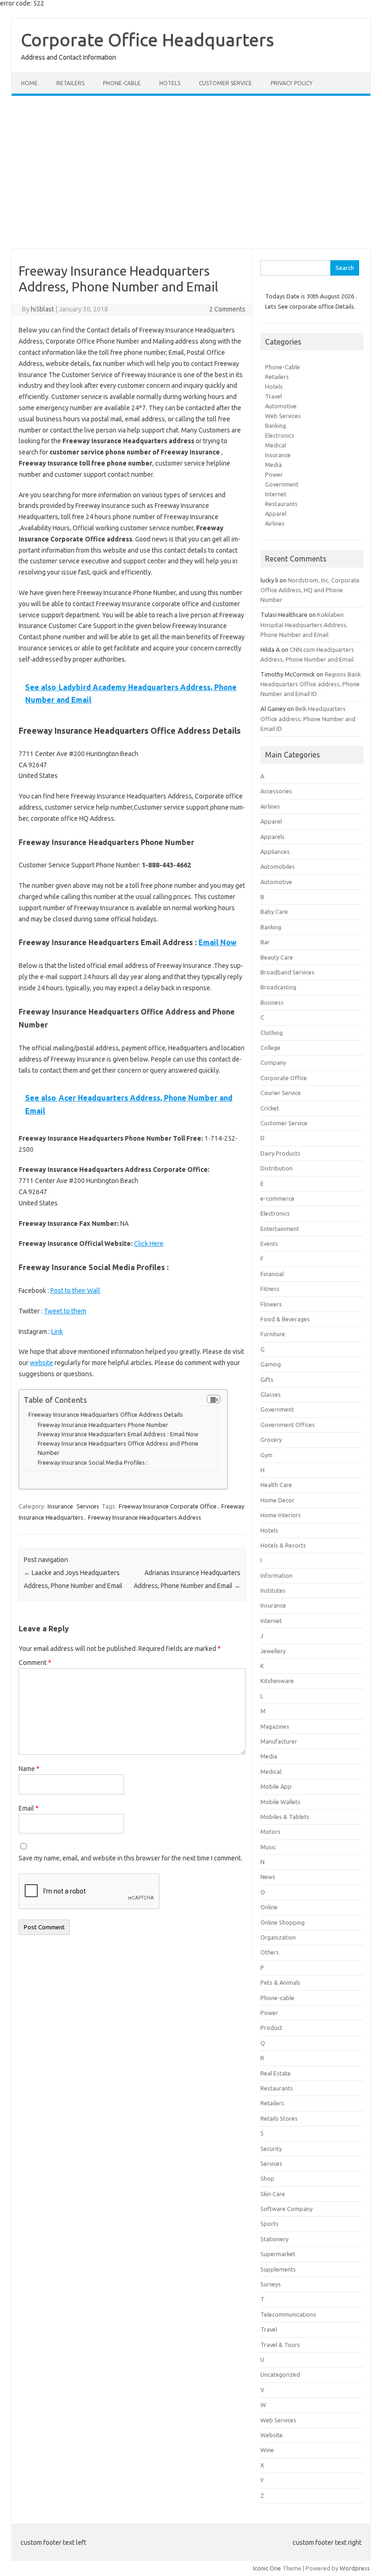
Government (282, 484)
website (41, 1363)
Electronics (280, 435)
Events (269, 1244)
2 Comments (227, 309)
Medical (276, 445)
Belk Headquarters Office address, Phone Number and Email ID (308, 718)
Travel (273, 396)
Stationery (274, 2239)
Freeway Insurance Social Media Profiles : (93, 1462)
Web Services (283, 416)
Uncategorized (280, 2374)
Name (29, 1769)
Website (272, 2435)
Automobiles (278, 866)
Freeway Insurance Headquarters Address (145, 1517)
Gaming (271, 1364)
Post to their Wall (75, 1291)
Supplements (278, 2269)
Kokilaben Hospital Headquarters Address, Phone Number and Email (304, 624)
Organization (278, 1937)
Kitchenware (277, 1681)
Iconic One (267, 2568)
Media (273, 465)
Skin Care (273, 2194)
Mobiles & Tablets (285, 1817)
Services (88, 1506)
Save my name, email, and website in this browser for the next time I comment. (130, 1858)
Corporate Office (284, 1078)
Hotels (170, 83)
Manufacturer (279, 1741)
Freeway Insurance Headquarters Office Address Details (106, 1415)
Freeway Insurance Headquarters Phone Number (103, 1425)
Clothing (272, 1033)
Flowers (271, 1304)
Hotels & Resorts (283, 1545)
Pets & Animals (280, 1982)
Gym (266, 1455)
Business (272, 1002)
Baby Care (274, 912)
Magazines (275, 1726)
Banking (276, 426)
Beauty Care (277, 957)
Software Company (286, 2209)
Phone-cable (122, 83)
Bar (265, 942)
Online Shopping (283, 1922)
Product (271, 2028)
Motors (270, 1832)
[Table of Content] (214, 1399)
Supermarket (278, 2254)
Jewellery (273, 1651)
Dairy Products (280, 1153)
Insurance (60, 1506)
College (270, 1048)
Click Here (149, 1244)
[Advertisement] (191, 172)
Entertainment (280, 1229)
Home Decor (277, 1500)
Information (276, 1575)
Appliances (275, 852)
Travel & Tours (280, 2345)
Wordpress (355, 2568)
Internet (276, 494)
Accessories (276, 791)
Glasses (271, 1394)
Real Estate (276, 2073)
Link (57, 1332)
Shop (267, 2178)
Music (268, 1847)
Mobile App (276, 1786)
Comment (35, 1663)
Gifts (267, 1379)
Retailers (70, 83)
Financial (272, 1274)
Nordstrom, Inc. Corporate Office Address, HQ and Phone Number (310, 590)
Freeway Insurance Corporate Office (168, 1506)
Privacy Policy (292, 83)
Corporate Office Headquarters (147, 40)
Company (273, 1062)
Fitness (270, 1289)
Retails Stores (279, 2118)
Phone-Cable (283, 367)
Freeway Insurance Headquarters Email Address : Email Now (118, 1434)
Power (274, 474)
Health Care (276, 1485)
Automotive (281, 406)
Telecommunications (288, 2314)
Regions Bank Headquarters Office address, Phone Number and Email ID (310, 684)
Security (271, 2149)
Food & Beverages (285, 1319)
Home (29, 83)
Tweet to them (65, 1311)
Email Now (218, 942)
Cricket (270, 1108)
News (268, 1877)
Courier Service (281, 1093)
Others (270, 1952)
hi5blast (42, 309)
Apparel (276, 514)
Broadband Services (287, 972)
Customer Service (225, 83)
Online (269, 1907)
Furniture (273, 1334)
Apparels (273, 837)
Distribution (276, 1168)
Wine (267, 2450)
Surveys (271, 2284)
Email (29, 1808)
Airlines (275, 523)
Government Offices (288, 1425)
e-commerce (277, 1198)
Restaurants (281, 504)
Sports (269, 2224)
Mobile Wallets (280, 1802)
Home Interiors (281, 1515)
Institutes (273, 1590)
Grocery (271, 1440)
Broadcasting (278, 987)
